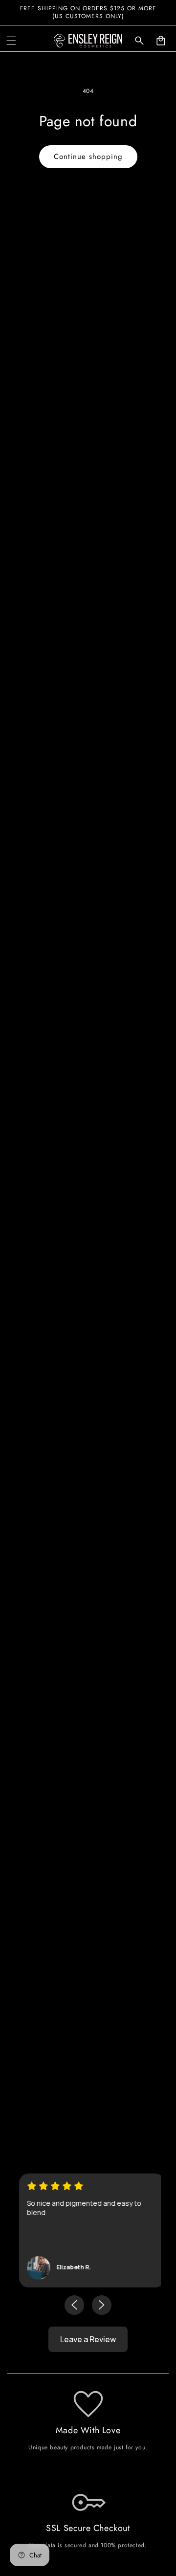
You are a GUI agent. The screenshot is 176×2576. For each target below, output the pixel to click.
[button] (11, 41)
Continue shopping (88, 157)
